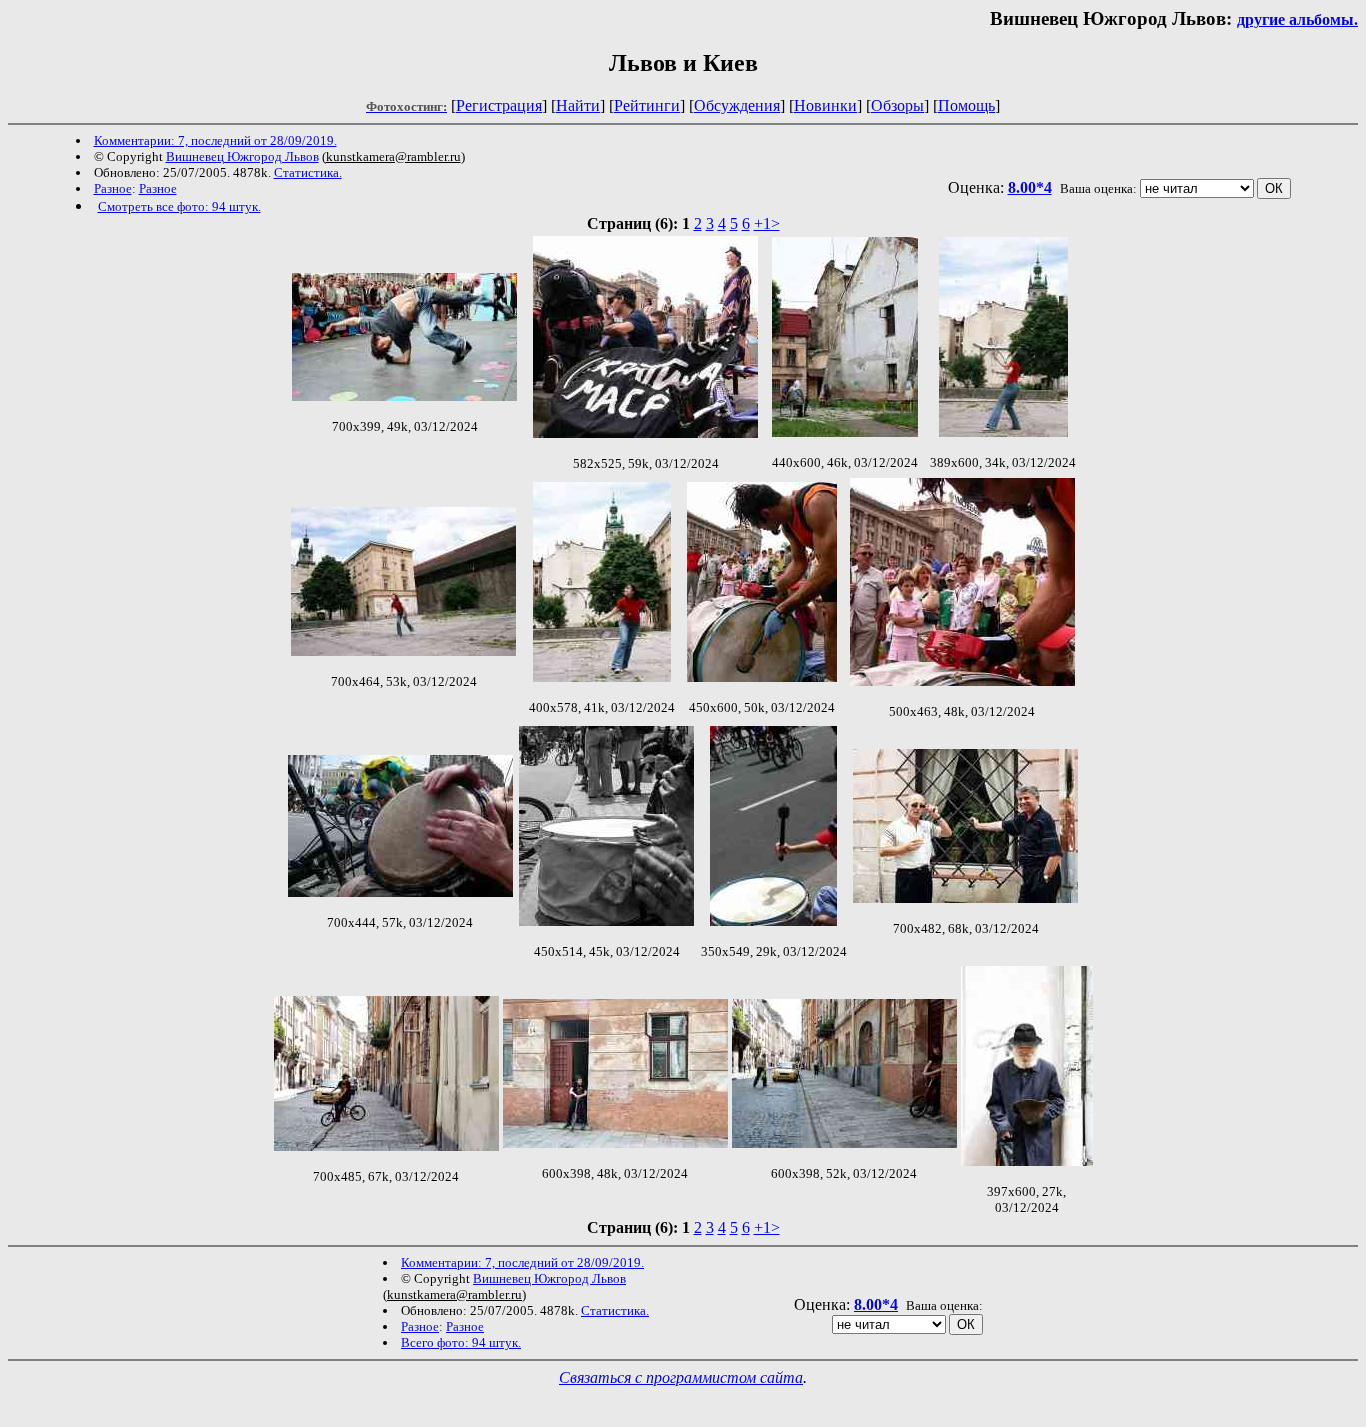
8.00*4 (1030, 187)
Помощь (966, 105)
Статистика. (308, 172)
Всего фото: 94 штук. (461, 1342)
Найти (578, 105)
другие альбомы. (1297, 19)
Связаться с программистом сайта (681, 1377)
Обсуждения (737, 105)
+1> (767, 223)
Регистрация (499, 105)
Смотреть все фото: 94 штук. (179, 206)
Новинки (825, 105)
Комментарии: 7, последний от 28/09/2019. (215, 140)
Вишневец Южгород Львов (242, 156)
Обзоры (897, 105)
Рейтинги (647, 105)
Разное (113, 188)
